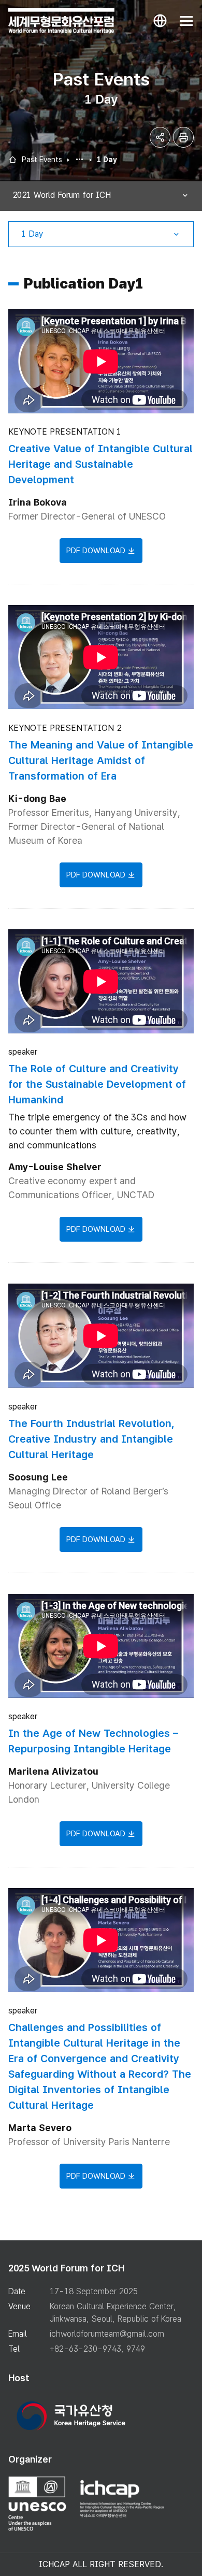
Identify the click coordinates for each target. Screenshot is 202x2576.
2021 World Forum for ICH (80, 160)
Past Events (42, 160)
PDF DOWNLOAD (96, 551)
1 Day (107, 160)
